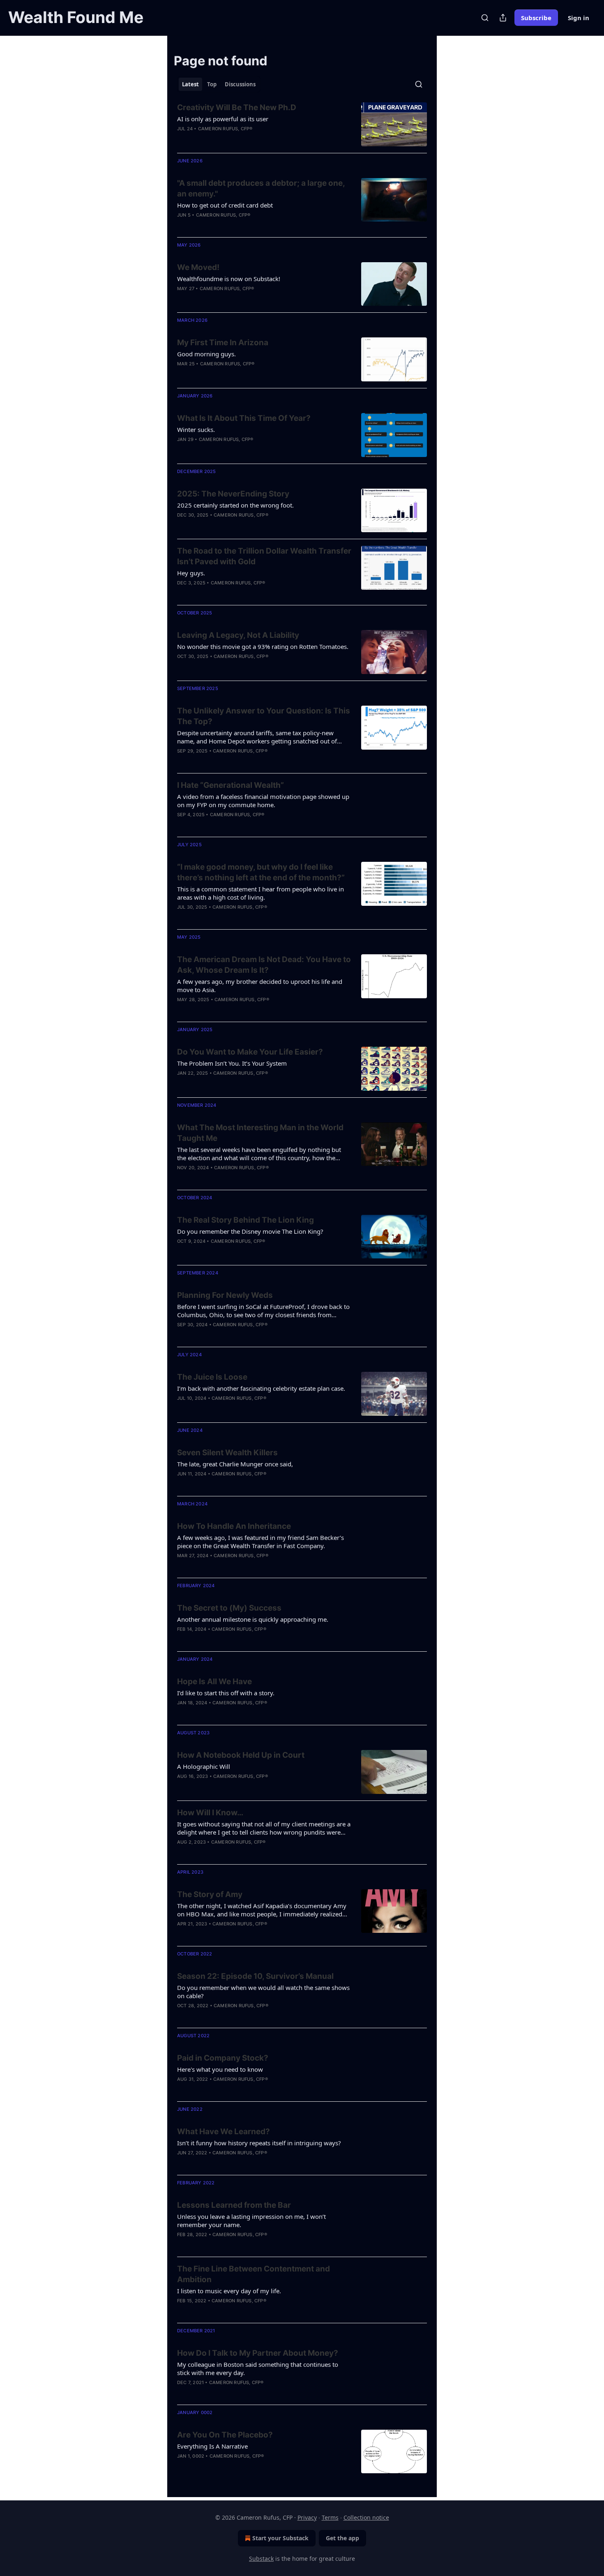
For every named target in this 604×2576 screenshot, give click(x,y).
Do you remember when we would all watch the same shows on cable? (263, 1992)
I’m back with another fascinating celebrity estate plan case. (261, 1388)
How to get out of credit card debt (225, 205)
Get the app (342, 2538)
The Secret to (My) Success (229, 1608)
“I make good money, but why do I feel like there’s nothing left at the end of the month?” (261, 872)
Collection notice (366, 2517)
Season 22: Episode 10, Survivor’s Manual (255, 1976)
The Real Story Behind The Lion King (246, 1220)
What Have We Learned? (224, 2132)
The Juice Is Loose (212, 1377)
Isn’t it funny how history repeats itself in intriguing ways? (259, 2143)
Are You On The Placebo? (225, 2435)
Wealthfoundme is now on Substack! (229, 279)
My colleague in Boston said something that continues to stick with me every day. (258, 2368)
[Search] (485, 18)
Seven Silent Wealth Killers (227, 1453)
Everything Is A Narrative (212, 2446)
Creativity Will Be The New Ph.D (237, 107)
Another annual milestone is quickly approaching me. (253, 1619)
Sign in (579, 18)
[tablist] (219, 84)
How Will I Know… (210, 1813)
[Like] (182, 374)
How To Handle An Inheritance (234, 1526)
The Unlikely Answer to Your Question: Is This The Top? (264, 716)
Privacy (307, 2517)
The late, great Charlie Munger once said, (235, 1464)
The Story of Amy (210, 1894)
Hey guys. (191, 573)
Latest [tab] (190, 84)
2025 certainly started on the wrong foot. (235, 505)
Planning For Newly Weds (225, 1295)
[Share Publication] (503, 18)
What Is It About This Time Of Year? (244, 418)
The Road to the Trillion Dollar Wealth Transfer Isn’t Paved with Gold (264, 556)
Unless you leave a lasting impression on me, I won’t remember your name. (251, 2221)
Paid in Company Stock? (223, 2058)
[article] (302, 124)
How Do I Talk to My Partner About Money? (258, 2353)
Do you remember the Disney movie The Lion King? (250, 1231)
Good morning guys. (206, 354)
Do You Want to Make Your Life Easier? (250, 1052)
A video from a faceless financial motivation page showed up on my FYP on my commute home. (263, 801)
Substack (261, 2559)
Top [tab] (212, 84)
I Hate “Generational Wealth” (231, 785)
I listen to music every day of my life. (229, 2291)
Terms (330, 2517)
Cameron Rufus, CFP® (225, 129)
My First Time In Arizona (223, 343)
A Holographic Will (204, 1766)
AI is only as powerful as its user (223, 119)
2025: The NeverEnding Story (233, 494)
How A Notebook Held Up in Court (241, 1755)
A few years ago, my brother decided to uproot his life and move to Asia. (260, 986)
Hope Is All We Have (214, 1682)
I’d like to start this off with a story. (226, 1693)
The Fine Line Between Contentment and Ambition (254, 2274)
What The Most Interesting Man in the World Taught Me (260, 1133)
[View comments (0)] (237, 374)
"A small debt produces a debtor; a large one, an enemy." (261, 188)
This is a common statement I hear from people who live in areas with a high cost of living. (261, 893)
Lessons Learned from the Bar (234, 2205)
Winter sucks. (196, 429)
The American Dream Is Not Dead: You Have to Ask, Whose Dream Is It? (264, 965)
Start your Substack (280, 2538)
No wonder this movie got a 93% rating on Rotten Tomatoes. (263, 646)
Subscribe (536, 18)
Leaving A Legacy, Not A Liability (238, 635)
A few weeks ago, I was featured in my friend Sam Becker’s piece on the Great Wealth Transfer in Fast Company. (261, 1542)
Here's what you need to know (220, 2069)
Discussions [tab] (240, 84)
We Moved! (198, 267)
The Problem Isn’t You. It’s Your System (232, 1063)
